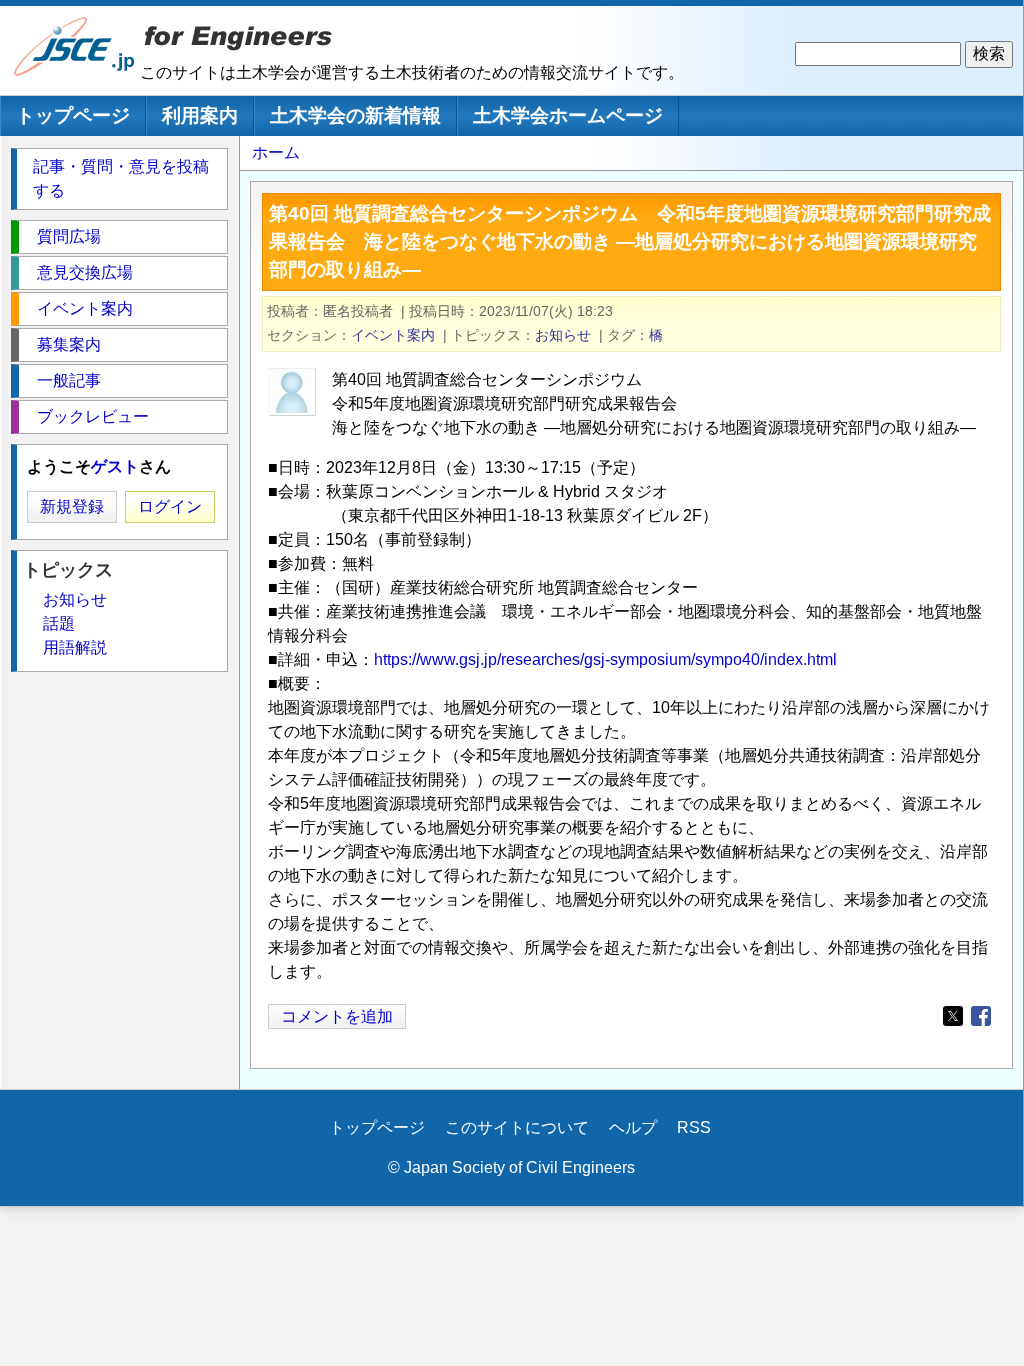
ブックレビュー (93, 416)
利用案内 (200, 115)
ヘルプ (633, 1127)
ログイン (170, 506)
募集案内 (69, 344)
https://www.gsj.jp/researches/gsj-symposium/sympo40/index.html (605, 659)
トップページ (73, 115)
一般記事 (69, 380)
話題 (59, 623)
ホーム (276, 152)
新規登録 (72, 506)
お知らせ (563, 335)
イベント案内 (393, 335)
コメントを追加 (337, 1016)
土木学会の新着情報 (355, 115)
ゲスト (115, 466)
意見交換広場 (85, 272)
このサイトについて (517, 1127)
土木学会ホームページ (568, 115)
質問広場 (69, 236)
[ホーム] (75, 71)
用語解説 (75, 647)
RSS (694, 1127)
